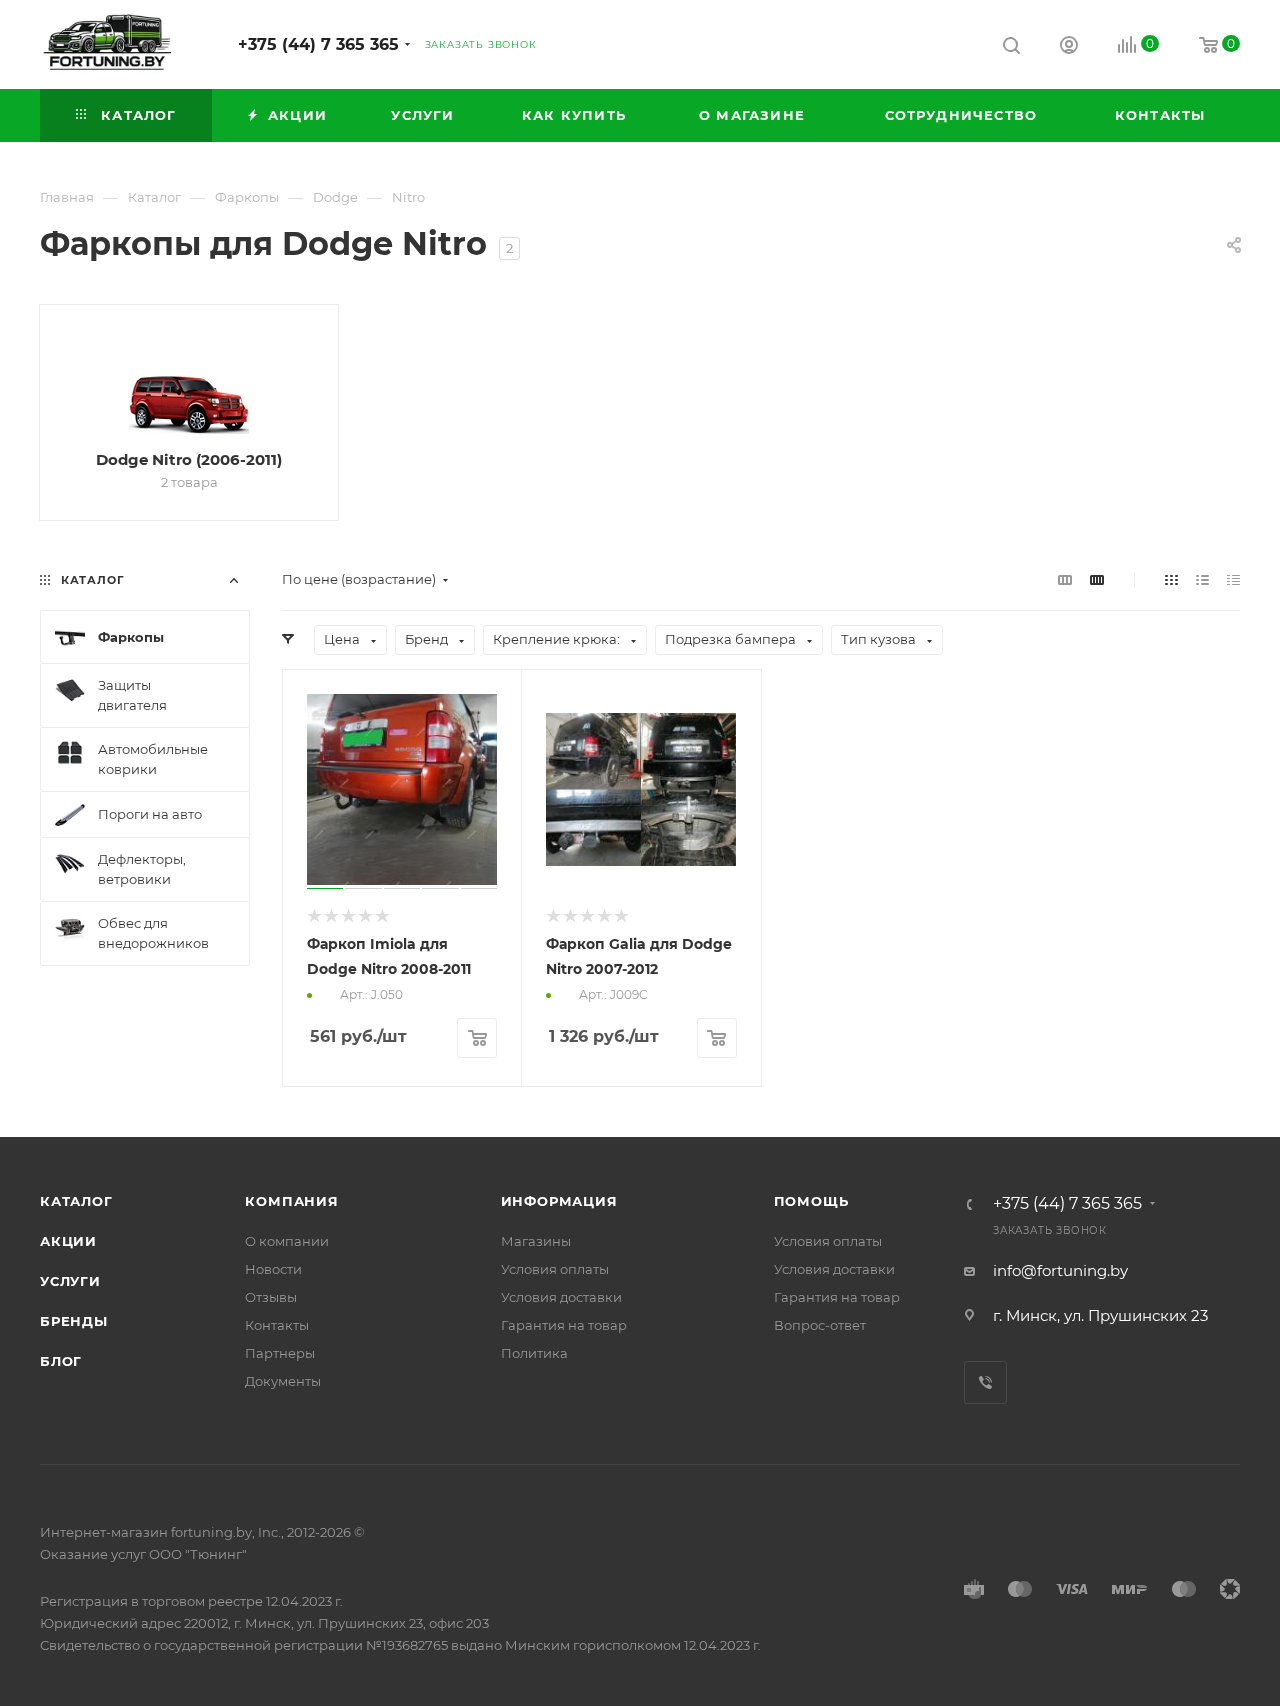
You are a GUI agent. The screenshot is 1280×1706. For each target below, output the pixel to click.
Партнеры (280, 1353)
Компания (291, 1201)
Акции (68, 1241)
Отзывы (271, 1297)
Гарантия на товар (564, 1325)
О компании (287, 1241)
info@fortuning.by (1060, 1270)
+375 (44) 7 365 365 (318, 44)
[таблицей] (1233, 579)
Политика (534, 1353)
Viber (985, 1382)
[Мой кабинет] (1069, 47)
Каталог (76, 1201)
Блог (61, 1361)
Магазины (536, 1241)
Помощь (811, 1201)
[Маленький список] (1065, 579)
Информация (559, 1201)
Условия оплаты (555, 1269)
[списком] (1202, 579)
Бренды (74, 1321)
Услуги (70, 1281)
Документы (283, 1381)
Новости (273, 1269)
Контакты (277, 1325)
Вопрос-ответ (820, 1325)
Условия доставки (561, 1297)
